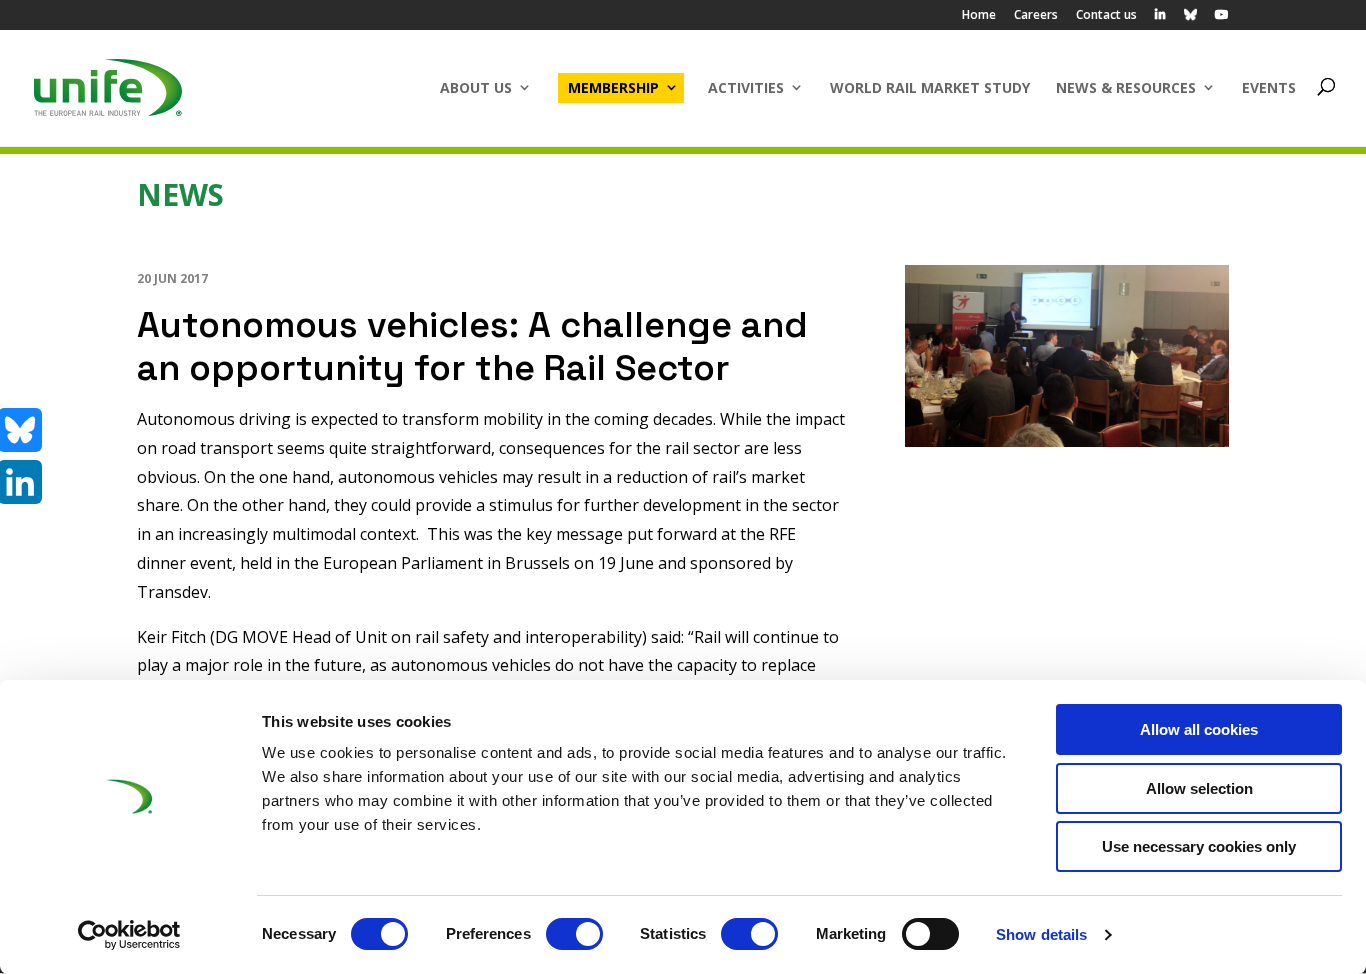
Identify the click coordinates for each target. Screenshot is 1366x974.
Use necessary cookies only (1199, 846)
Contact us (1106, 16)
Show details (1041, 934)
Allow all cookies (1199, 729)
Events (1269, 87)
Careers (1036, 16)
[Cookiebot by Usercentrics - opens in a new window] (129, 935)
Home (979, 16)
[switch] (574, 934)
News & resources (1126, 87)
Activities (746, 87)
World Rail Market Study (930, 87)
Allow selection (1199, 788)
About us (476, 87)
